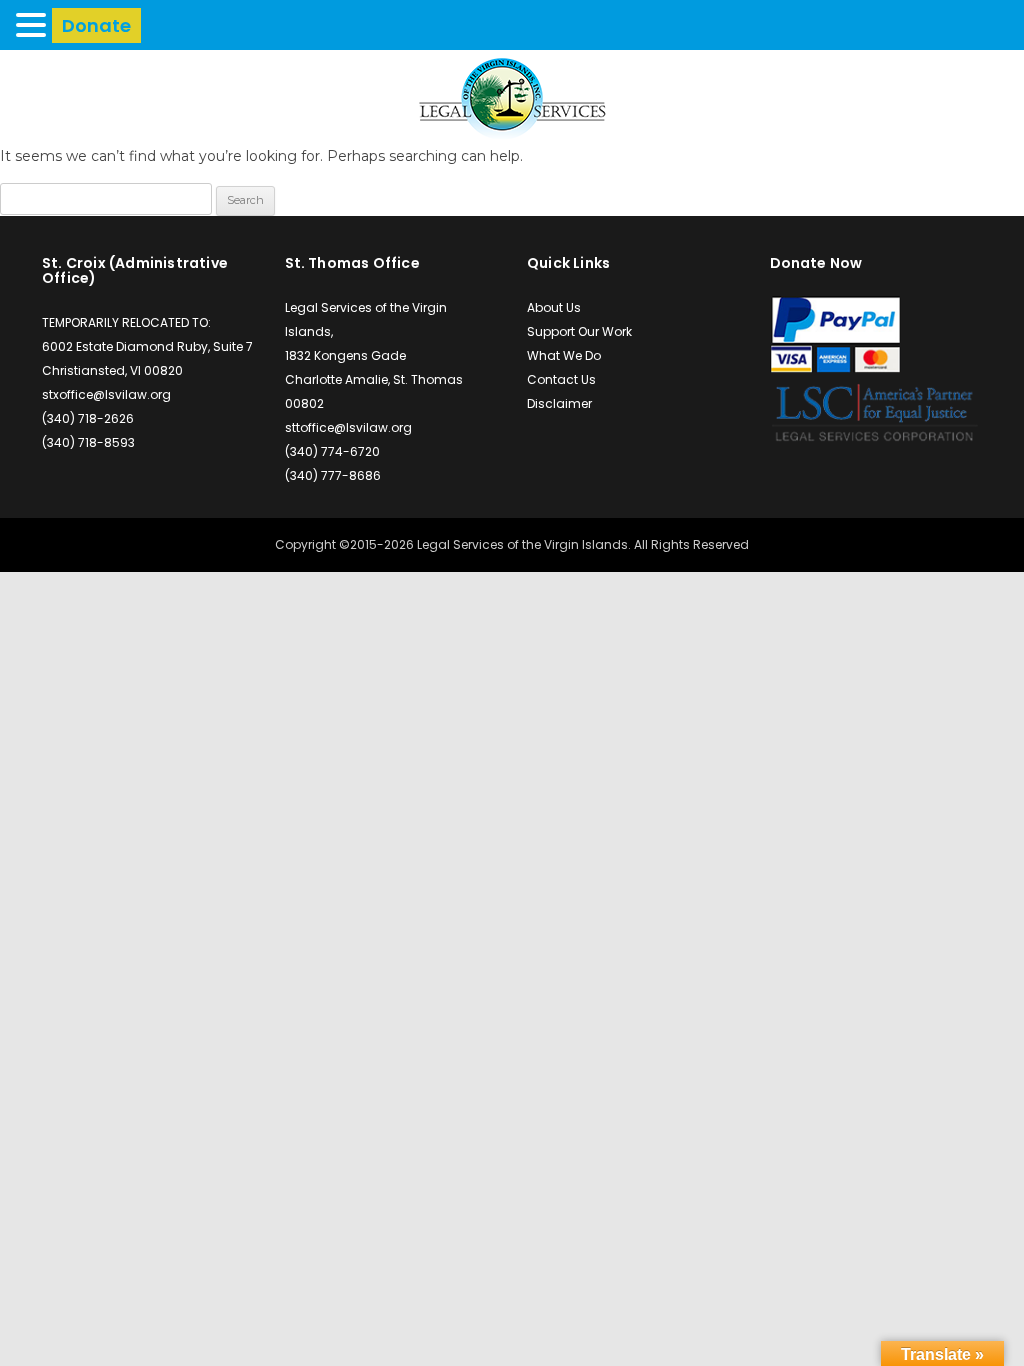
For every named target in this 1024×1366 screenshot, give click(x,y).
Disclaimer (559, 403)
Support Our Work (579, 331)
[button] (34, 24)
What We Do (564, 355)
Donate (96, 25)
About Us (554, 307)
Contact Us (561, 379)
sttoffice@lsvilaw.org (348, 427)
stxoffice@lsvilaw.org (106, 394)
